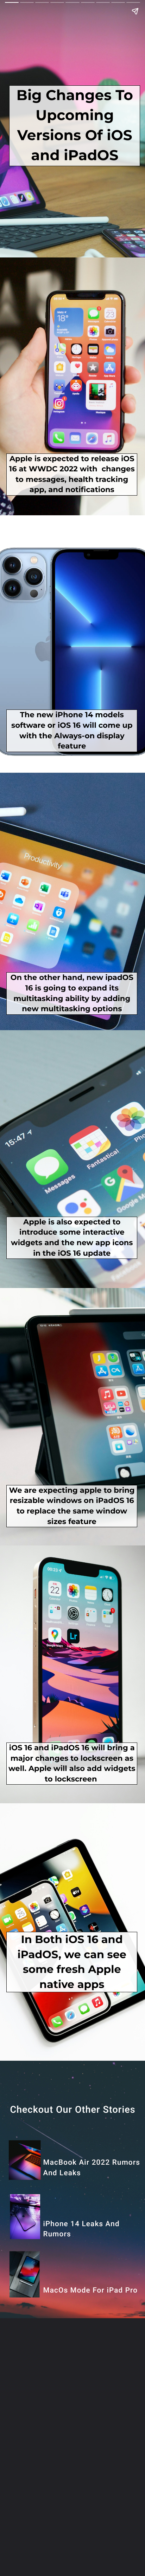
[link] (92, 2291)
